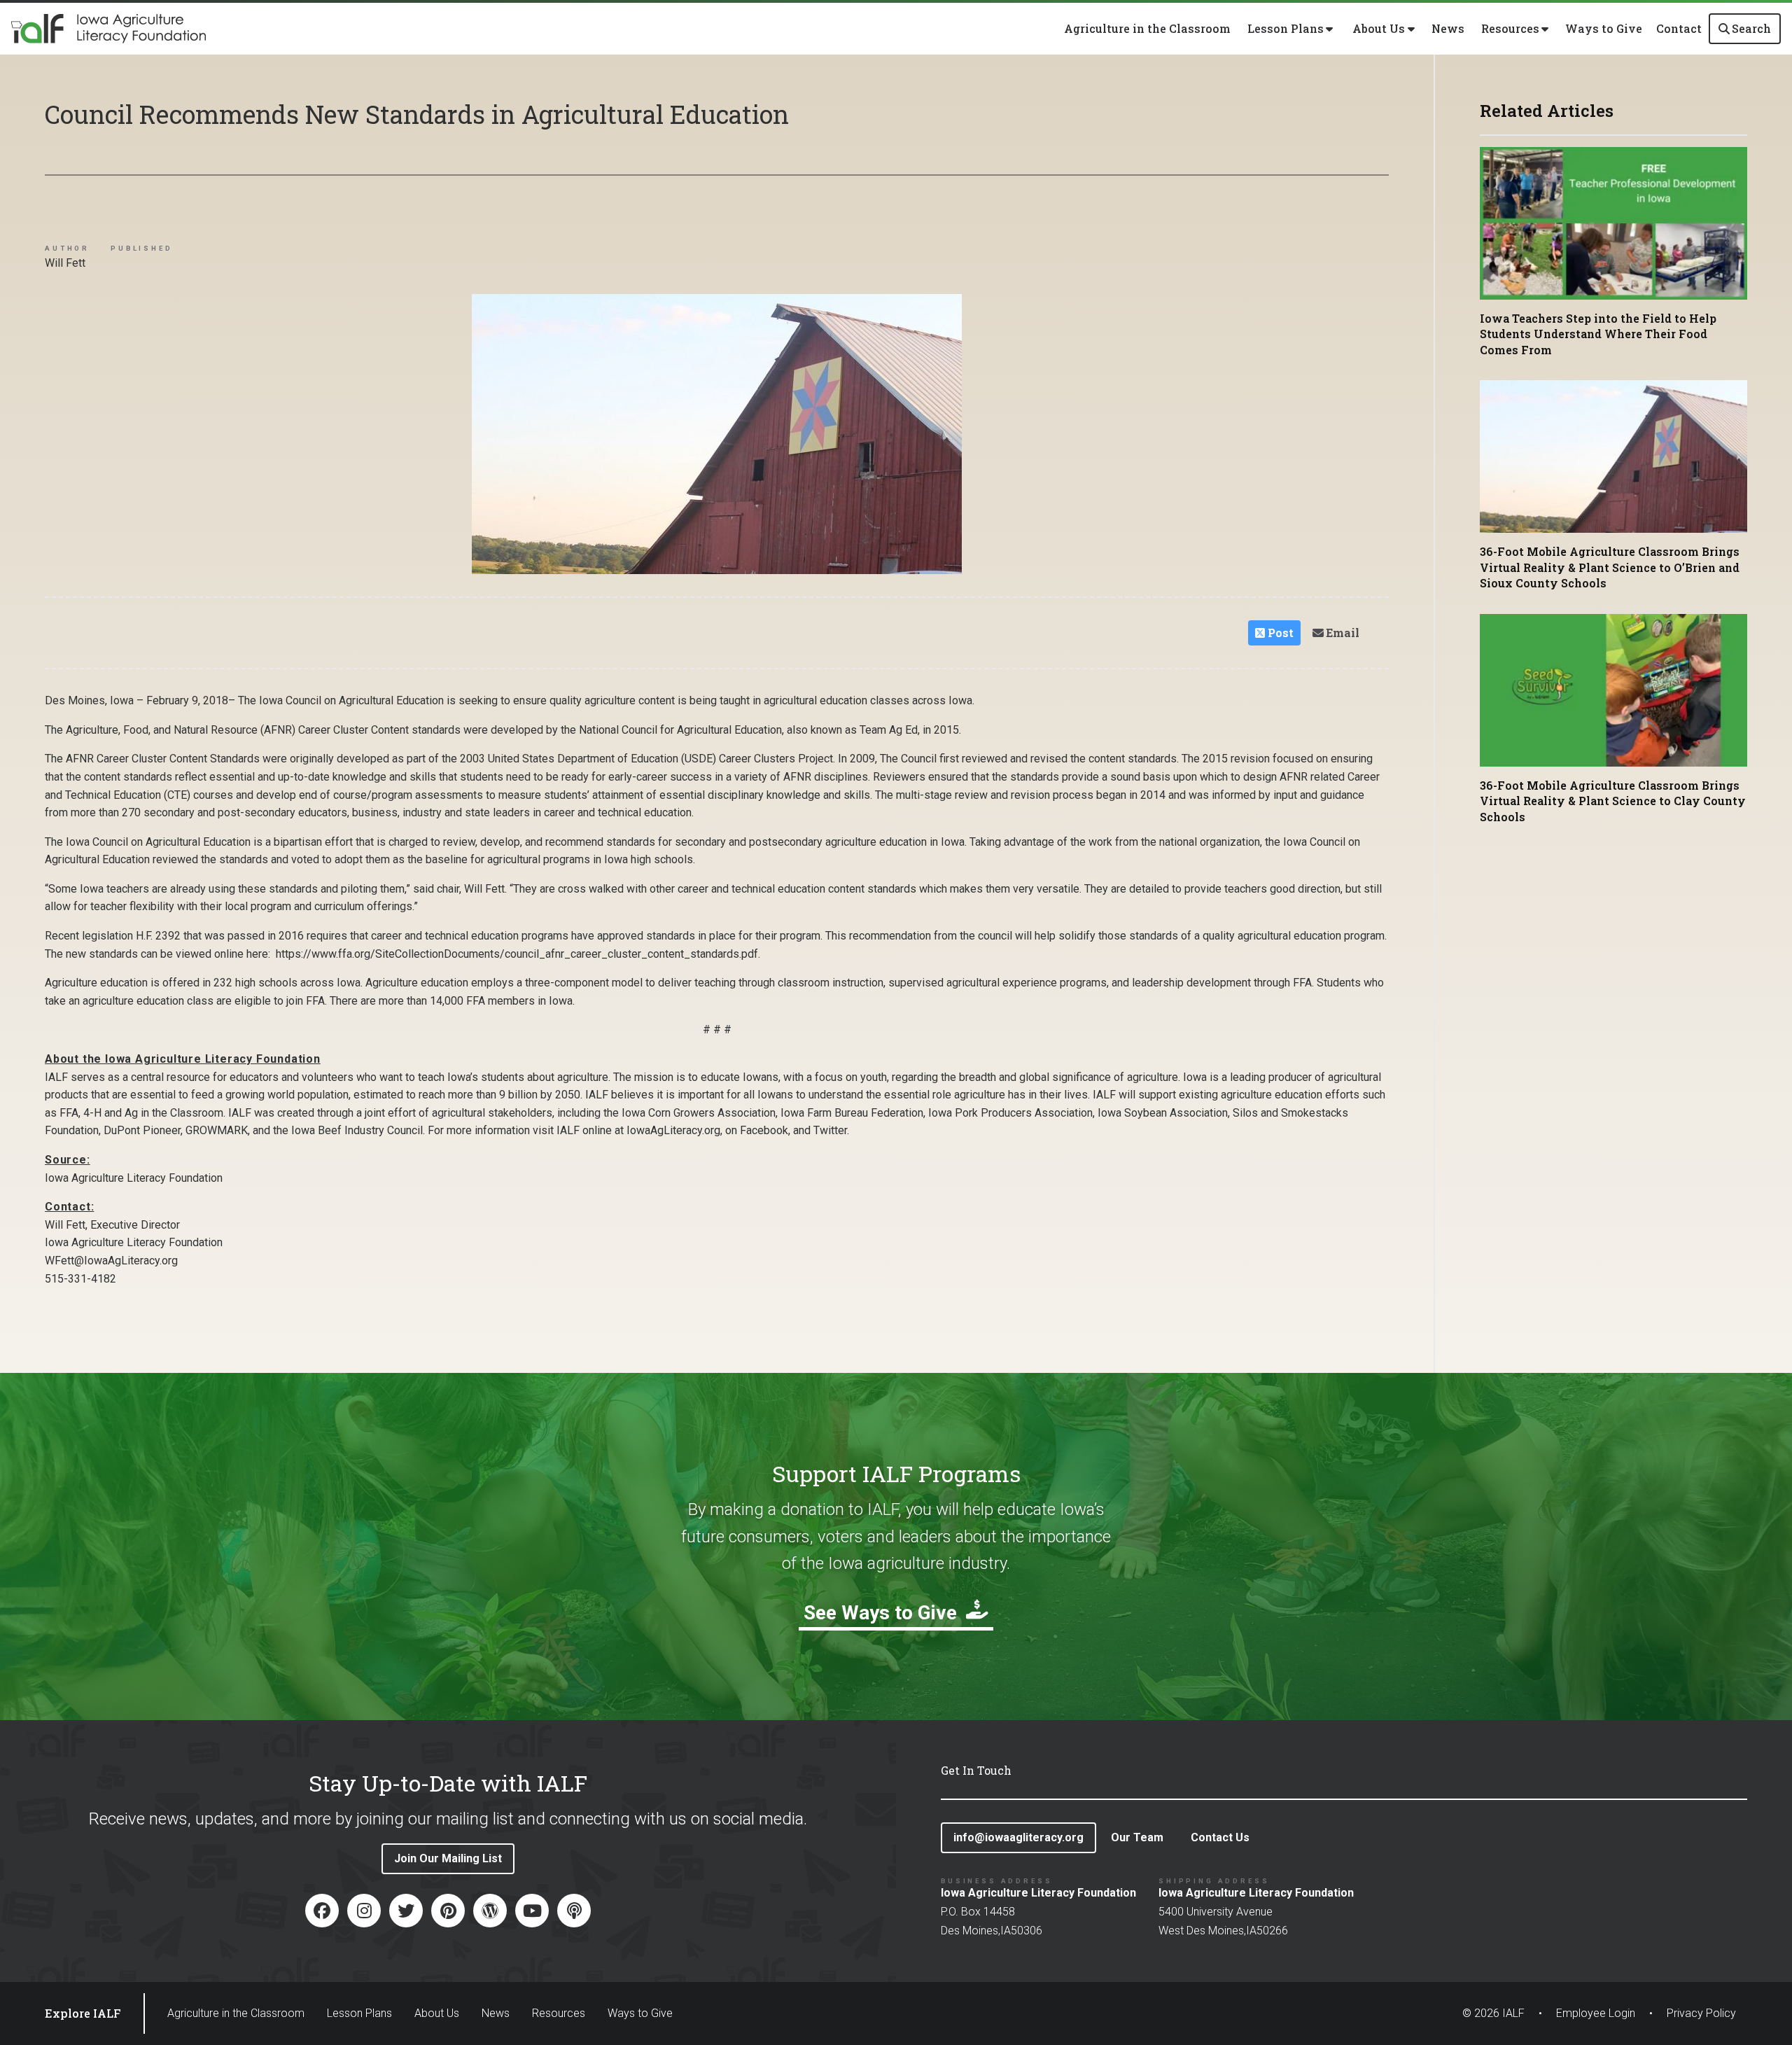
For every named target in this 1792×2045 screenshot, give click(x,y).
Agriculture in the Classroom (1147, 28)
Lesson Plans (359, 2013)
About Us (437, 2013)
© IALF (1493, 2013)
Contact (1679, 28)
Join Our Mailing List (448, 1858)
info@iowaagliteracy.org (1018, 1837)
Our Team (1137, 1837)
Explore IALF (83, 2013)
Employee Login (1596, 2013)
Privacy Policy (1701, 2013)
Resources (559, 2013)
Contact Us (1220, 1837)
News (1448, 28)
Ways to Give (1604, 28)
